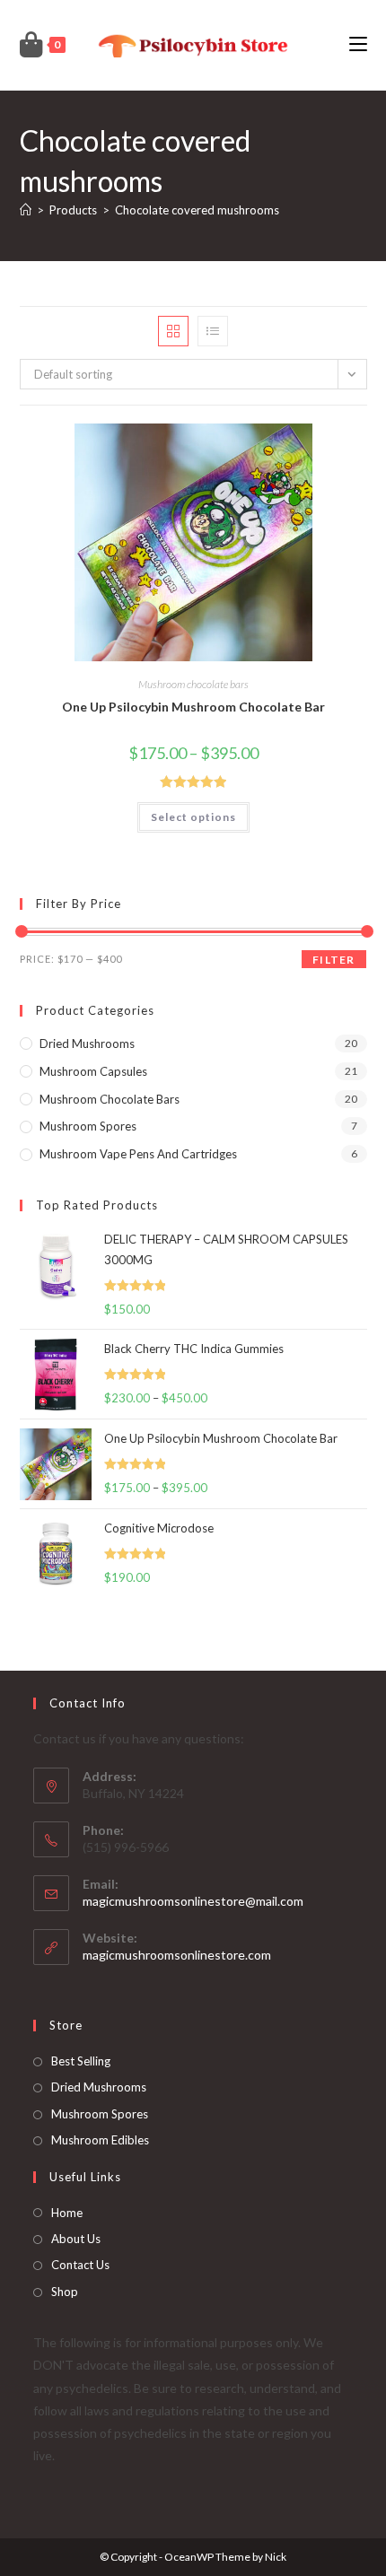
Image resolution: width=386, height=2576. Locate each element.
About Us (76, 2239)
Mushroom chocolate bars (193, 684)
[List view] (213, 331)
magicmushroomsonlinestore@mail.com (193, 1901)
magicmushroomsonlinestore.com (177, 1955)
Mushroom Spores (88, 1126)
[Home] (26, 210)
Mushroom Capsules (93, 1071)
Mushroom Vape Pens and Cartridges (138, 1154)
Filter (333, 960)
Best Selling (81, 2061)
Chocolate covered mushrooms (197, 210)
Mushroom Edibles (100, 2140)
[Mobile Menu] (358, 44)
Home (67, 2213)
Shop (65, 2292)
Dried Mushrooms (99, 2087)
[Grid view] (173, 331)
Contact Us (80, 2265)
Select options (193, 817)
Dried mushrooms (87, 1043)
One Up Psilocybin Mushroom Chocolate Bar (193, 707)
